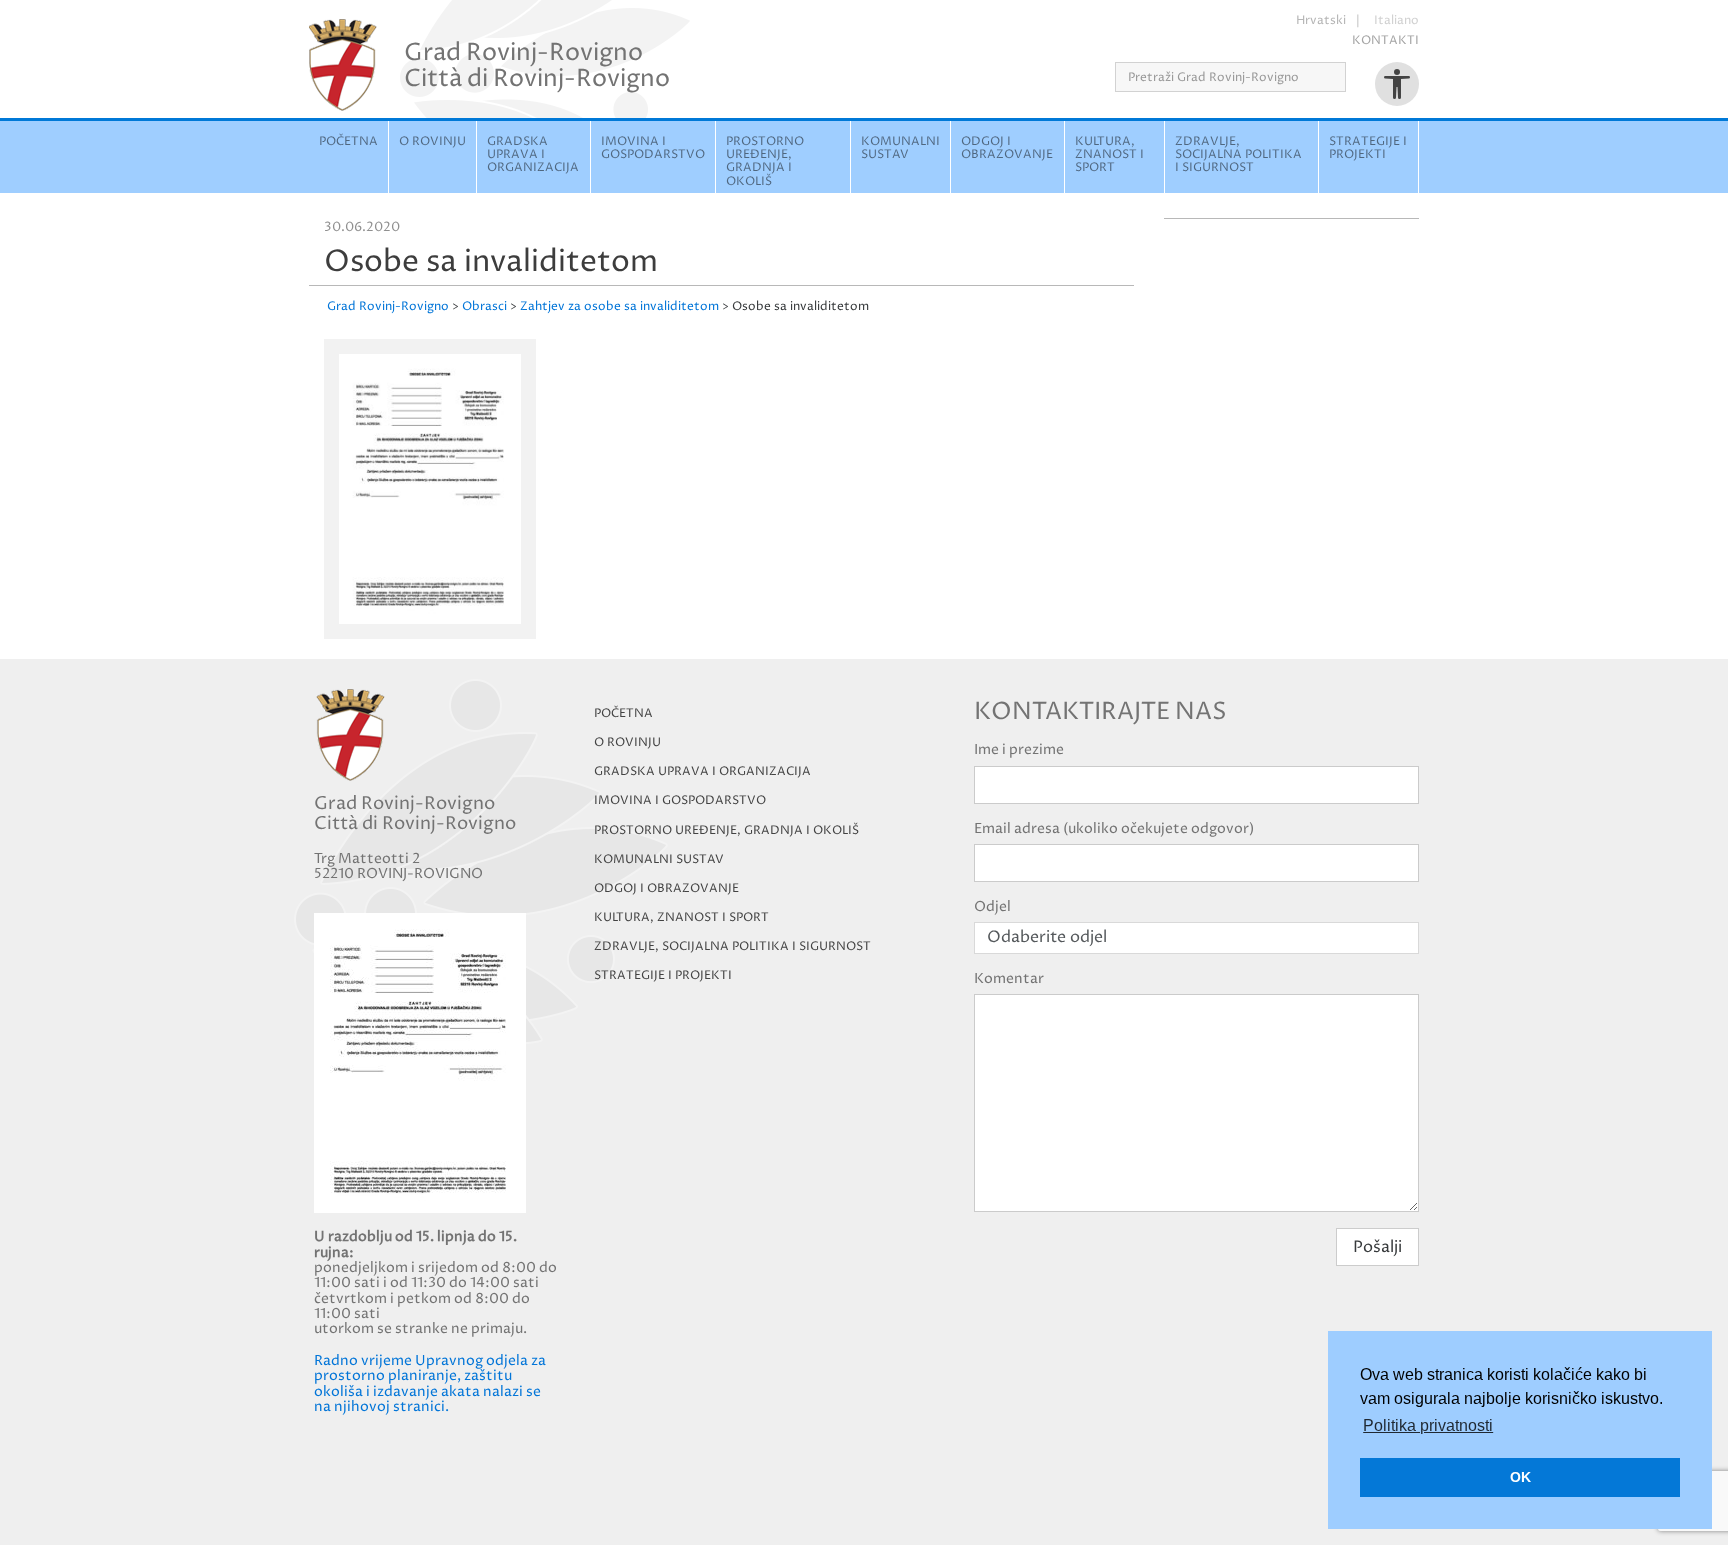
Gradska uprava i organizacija (533, 154)
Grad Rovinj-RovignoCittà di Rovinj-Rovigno (537, 65)
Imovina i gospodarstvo (653, 148)
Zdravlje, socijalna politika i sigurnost (1238, 154)
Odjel (992, 906)
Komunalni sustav (900, 148)
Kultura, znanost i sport (1109, 154)
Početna (348, 141)
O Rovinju (432, 141)
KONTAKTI (1385, 40)
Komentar (1009, 978)
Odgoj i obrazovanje (1007, 148)
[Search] (1352, 77)
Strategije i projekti (1368, 148)
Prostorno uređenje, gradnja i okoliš (765, 161)
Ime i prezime (1019, 749)
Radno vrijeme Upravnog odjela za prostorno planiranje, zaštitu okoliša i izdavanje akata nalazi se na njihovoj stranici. (430, 1383)
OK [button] (1520, 1477)
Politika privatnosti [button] (1428, 1425)
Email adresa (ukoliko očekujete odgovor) (1114, 828)
